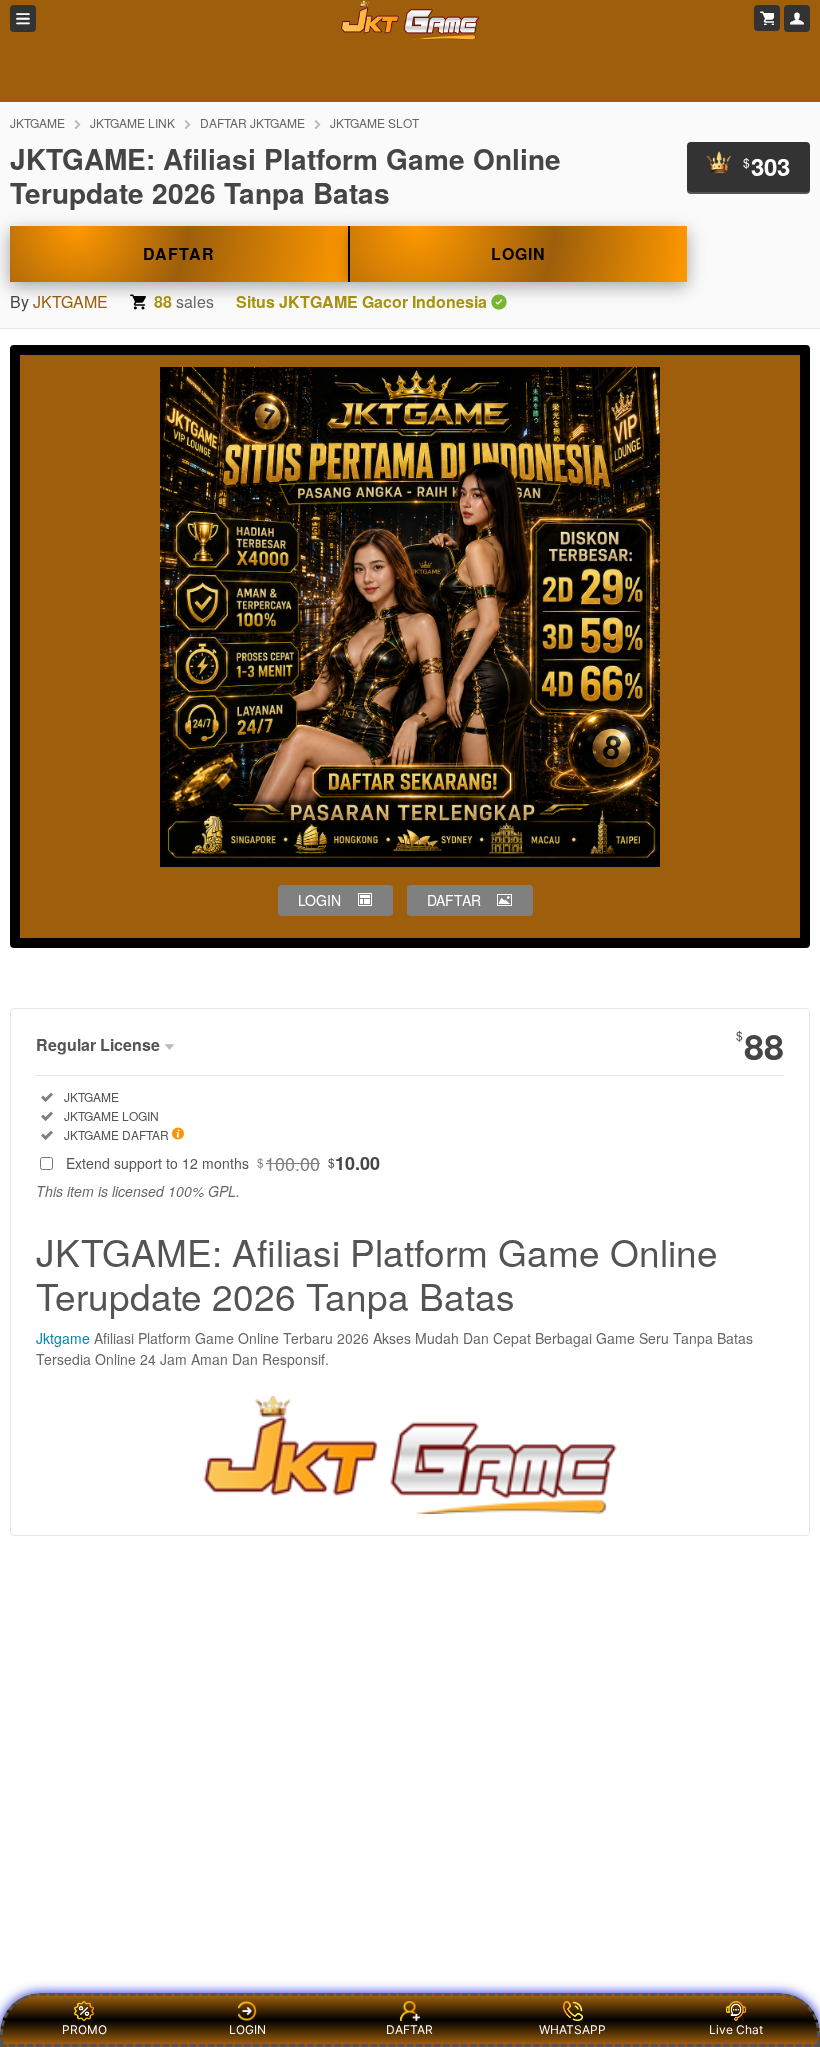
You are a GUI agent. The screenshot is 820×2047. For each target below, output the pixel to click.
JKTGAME (37, 122)
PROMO (84, 2029)
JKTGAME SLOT (374, 122)
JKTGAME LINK (132, 122)
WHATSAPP (572, 2029)
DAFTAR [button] (454, 900)
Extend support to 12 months (223, 1163)
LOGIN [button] (319, 900)
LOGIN (518, 253)
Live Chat (736, 2029)
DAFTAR (179, 253)
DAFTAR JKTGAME (252, 122)
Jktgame (63, 1338)
